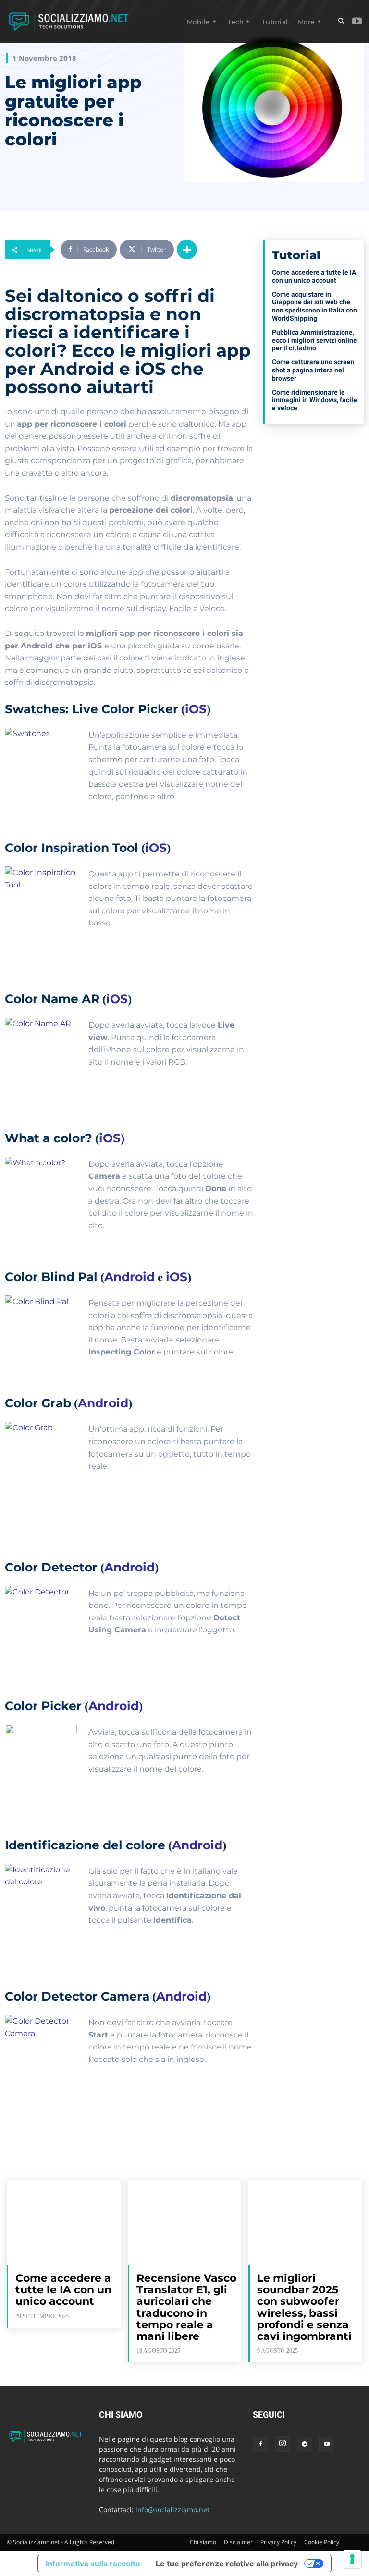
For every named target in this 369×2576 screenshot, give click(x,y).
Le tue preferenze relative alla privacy (227, 2564)
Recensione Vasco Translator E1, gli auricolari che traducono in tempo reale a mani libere (186, 2307)
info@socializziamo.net (172, 2510)
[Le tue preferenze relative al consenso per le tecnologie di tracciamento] (352, 2559)
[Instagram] (283, 2444)
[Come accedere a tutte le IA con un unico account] (64, 2223)
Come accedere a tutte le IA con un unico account (314, 276)
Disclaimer (238, 2542)
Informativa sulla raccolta (93, 2564)
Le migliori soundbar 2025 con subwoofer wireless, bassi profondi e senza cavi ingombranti (304, 2307)
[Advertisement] (314, 489)
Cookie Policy (322, 2542)
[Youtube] (357, 22)
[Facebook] (260, 2444)
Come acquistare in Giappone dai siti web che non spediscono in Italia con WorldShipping (314, 306)
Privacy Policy (278, 2542)
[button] (341, 22)
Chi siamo (203, 2542)
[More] (187, 250)
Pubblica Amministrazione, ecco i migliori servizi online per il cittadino (314, 340)
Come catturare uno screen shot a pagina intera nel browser (313, 370)
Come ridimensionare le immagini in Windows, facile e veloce (314, 400)
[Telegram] (305, 2444)
